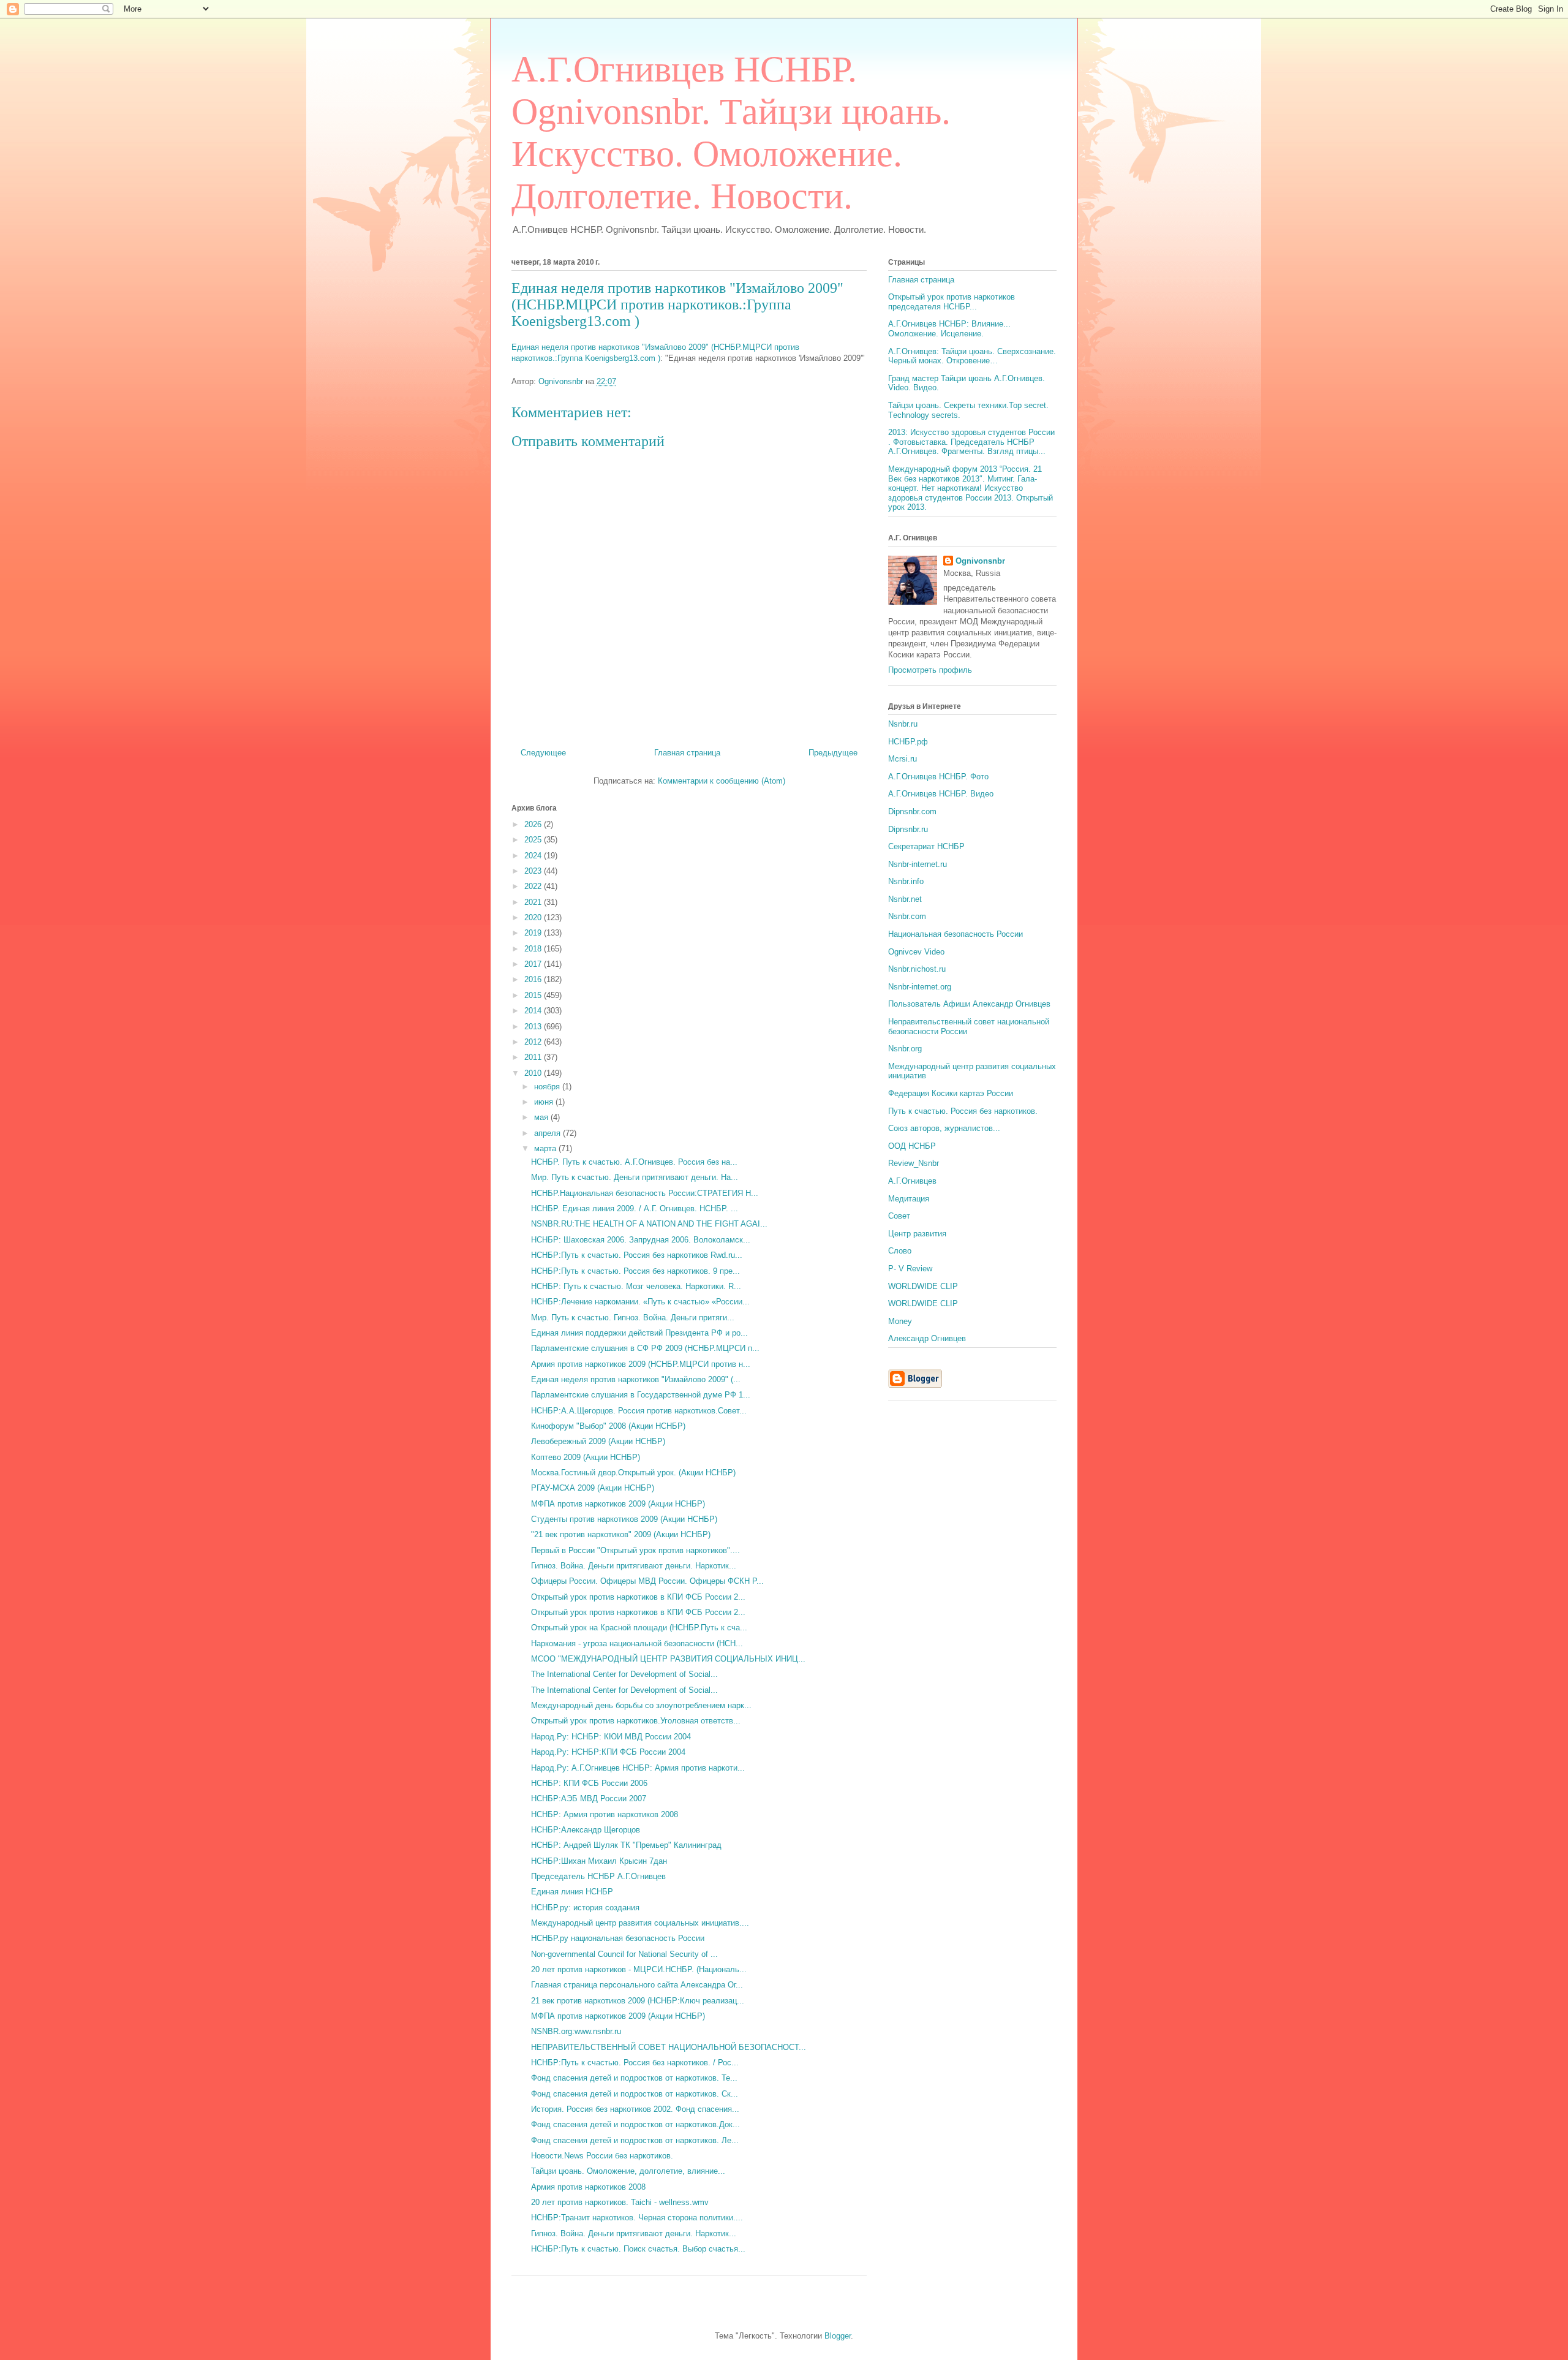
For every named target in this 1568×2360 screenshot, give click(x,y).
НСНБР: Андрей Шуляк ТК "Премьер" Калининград (626, 1845)
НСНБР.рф (908, 742)
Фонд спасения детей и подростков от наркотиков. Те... (634, 2078)
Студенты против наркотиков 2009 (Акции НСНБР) (624, 1519)
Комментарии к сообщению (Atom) (722, 781)
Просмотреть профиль (930, 670)
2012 (534, 1042)
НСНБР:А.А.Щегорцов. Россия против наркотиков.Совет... (639, 1411)
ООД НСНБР (912, 1146)
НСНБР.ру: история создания (585, 1908)
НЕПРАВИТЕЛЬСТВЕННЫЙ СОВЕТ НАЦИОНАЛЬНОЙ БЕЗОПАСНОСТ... (669, 2047)
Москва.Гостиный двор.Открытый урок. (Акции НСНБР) (633, 1473)
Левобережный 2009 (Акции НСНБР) (598, 1441)
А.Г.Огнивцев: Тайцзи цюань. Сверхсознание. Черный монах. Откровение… (972, 356)
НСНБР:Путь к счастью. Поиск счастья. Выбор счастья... (638, 2249)
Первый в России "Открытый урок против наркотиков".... (635, 1550)
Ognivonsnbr (980, 561)
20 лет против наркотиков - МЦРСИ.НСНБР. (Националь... (639, 1969)
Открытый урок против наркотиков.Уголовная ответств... (636, 1721)
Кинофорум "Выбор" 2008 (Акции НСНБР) (608, 1426)
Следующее (543, 753)
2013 (534, 1027)
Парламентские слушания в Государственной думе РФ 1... (641, 1395)
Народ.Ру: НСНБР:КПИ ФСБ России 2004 (608, 1752)
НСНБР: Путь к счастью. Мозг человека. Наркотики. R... (636, 1286)
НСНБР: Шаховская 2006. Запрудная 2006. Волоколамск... (641, 1240)
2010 (534, 1073)
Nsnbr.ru (903, 724)
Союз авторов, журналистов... (944, 1128)
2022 (534, 886)
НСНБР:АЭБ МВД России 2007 (589, 1798)
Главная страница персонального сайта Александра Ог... (637, 1985)
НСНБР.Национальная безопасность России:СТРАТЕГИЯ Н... (645, 1193)
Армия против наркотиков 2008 (588, 2187)
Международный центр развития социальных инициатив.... (640, 1923)
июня (545, 1102)
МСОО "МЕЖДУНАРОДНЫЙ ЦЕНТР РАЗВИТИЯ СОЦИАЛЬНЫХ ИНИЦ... (668, 1659)
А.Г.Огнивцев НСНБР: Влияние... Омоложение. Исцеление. (949, 329)
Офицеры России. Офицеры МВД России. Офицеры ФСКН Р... (647, 1581)
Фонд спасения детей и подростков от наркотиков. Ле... (635, 2140)
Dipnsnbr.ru (908, 829)
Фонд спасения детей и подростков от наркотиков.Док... (635, 2124)
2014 (534, 1011)
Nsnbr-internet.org (920, 987)
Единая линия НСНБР (572, 1892)
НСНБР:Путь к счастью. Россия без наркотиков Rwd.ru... (637, 1255)
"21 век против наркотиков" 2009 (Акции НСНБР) (621, 1534)
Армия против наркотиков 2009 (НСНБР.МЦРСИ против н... (641, 1364)
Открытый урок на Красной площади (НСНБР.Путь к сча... (639, 1628)
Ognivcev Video (916, 952)
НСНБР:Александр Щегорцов (586, 1830)
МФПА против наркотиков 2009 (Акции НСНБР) (618, 1504)
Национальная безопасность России (956, 934)
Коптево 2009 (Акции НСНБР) (586, 1457)
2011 (534, 1057)
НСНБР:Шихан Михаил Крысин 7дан (599, 1861)
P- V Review (910, 1269)
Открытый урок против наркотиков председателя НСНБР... (952, 302)
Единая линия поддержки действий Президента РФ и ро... (639, 1333)
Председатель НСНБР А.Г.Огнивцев (598, 1876)
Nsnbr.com (907, 916)
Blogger (838, 2336)
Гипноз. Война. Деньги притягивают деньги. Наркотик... (634, 1566)
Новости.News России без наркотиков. (602, 2156)
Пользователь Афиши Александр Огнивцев (969, 1004)
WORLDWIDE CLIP (923, 1286)
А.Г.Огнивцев (912, 1181)
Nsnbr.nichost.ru (917, 969)
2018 (534, 949)
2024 (534, 856)
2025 (534, 840)
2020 (534, 917)
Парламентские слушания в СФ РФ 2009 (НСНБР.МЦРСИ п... (645, 1348)
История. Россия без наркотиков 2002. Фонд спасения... (635, 2109)
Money (900, 1321)
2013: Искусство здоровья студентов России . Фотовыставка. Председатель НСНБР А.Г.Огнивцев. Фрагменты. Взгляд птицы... (971, 442)
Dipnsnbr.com (912, 811)
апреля (548, 1133)
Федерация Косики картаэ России (951, 1093)
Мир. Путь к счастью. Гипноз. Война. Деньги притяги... (633, 1318)
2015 (534, 995)
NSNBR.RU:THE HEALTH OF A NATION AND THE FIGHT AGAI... (649, 1224)
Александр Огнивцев (927, 1338)
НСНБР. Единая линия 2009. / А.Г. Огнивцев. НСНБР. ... (635, 1208)
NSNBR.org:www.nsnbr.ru (576, 2031)
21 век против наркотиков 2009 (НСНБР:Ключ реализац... (638, 2001)
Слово (900, 1251)
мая (542, 1117)
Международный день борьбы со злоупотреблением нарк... (641, 1705)
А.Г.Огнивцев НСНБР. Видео (941, 794)
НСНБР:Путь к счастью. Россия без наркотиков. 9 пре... (635, 1271)
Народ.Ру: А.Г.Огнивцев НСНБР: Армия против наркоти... (638, 1768)
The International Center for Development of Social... (624, 1674)
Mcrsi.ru (903, 759)
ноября (548, 1087)
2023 (534, 871)
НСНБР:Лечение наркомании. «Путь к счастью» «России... (640, 1302)
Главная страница (687, 753)
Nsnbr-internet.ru (918, 864)
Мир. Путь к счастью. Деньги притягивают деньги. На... (635, 1177)
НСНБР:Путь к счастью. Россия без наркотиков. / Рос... (635, 2063)
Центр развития (917, 1234)
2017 (534, 964)
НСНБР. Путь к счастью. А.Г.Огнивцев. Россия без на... (634, 1162)
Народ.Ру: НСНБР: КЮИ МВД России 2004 (611, 1737)
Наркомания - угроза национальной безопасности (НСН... (637, 1643)
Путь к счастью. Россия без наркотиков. (963, 1111)
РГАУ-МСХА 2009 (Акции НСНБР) (593, 1488)
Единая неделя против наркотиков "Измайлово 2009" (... (636, 1379)
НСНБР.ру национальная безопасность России (618, 1938)
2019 (534, 933)
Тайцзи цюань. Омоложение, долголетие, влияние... (628, 2171)
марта (546, 1148)
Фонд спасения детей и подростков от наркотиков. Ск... (635, 2094)
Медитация (909, 1199)
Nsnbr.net (905, 899)
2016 (534, 979)
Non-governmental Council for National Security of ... (624, 1954)
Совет (899, 1216)
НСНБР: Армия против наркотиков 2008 (605, 1814)
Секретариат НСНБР (926, 846)
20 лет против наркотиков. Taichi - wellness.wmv (620, 2202)
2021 (534, 902)
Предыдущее (833, 753)
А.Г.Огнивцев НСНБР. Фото (938, 777)
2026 (534, 824)
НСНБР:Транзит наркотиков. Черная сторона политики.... (637, 2218)
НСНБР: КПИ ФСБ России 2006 (589, 1783)
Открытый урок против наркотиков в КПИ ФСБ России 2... (638, 1597)
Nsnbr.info (906, 881)
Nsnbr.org (905, 1049)
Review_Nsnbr (914, 1163)
